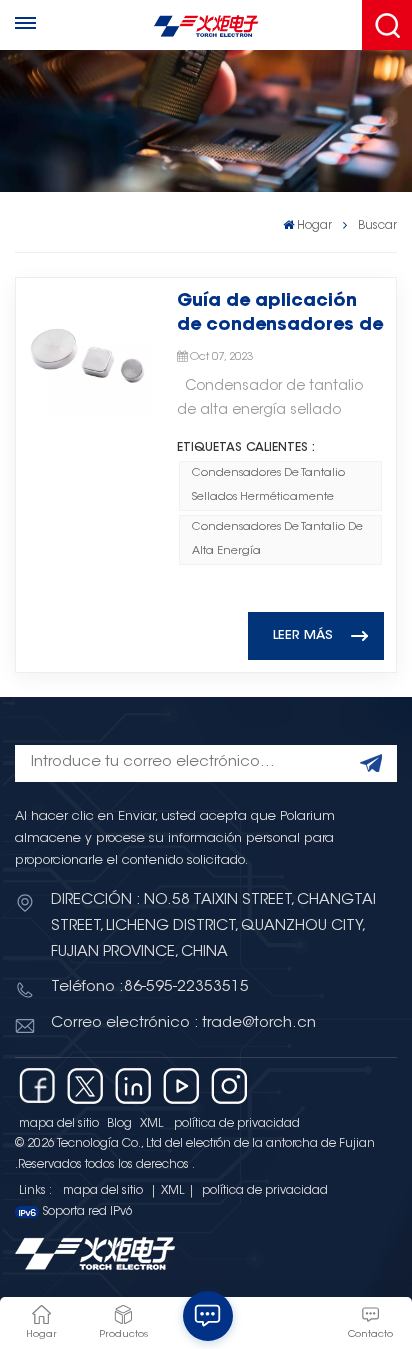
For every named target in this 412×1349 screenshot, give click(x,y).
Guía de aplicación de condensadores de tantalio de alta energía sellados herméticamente (280, 315)
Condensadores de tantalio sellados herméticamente (268, 485)
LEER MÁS (303, 636)
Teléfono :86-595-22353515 (150, 987)
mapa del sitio (59, 1124)
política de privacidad (237, 1124)
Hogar (314, 226)
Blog (119, 1124)
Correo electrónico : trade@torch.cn (183, 1023)
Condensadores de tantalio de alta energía (277, 539)
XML (151, 1124)
